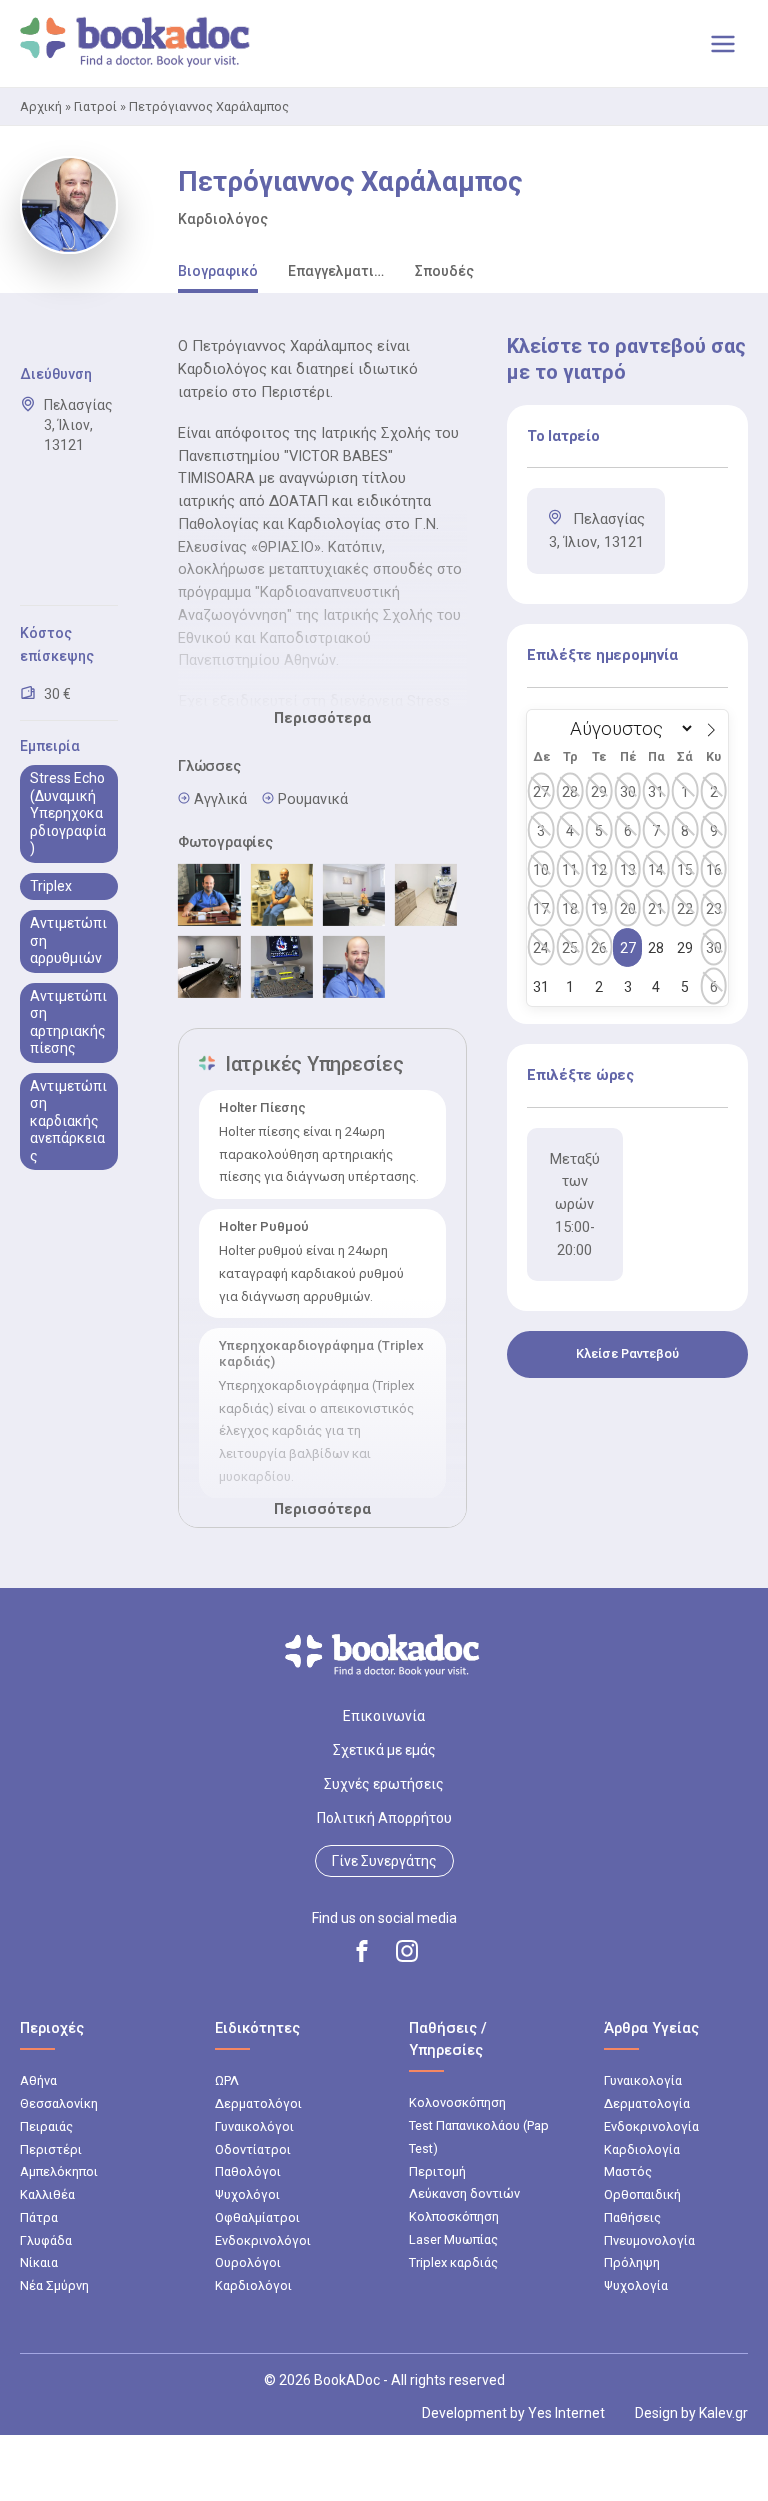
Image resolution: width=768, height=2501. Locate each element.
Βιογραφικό (218, 271)
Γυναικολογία (643, 2080)
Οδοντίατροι (253, 2149)
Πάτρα (39, 2217)
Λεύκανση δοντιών (464, 2193)
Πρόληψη (632, 2262)
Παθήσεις (632, 2217)
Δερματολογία (647, 2103)
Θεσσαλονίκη (59, 2103)
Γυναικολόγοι (254, 2126)
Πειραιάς (46, 2126)
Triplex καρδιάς (453, 2262)
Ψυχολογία (636, 2285)
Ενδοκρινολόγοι (263, 2240)
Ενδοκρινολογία (651, 2126)
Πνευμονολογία (649, 2240)
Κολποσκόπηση (454, 2216)
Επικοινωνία (384, 1716)
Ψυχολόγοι (247, 2194)
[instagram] (407, 1951)
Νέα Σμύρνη (54, 2285)
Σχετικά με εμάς (384, 1750)
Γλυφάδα (46, 2240)
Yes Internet (566, 2413)
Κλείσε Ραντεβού (627, 1353)
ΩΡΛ (227, 2080)
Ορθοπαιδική (642, 2194)
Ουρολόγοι (248, 2262)
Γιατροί (95, 106)
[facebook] (362, 1951)
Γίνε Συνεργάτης (384, 1861)
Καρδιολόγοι (253, 2285)
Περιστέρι (51, 2149)
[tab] (218, 272)
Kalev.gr (723, 2413)
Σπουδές (444, 271)
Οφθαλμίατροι (257, 2217)
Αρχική (41, 106)
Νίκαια (39, 2262)
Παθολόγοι (248, 2171)
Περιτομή (437, 2171)
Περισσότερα (322, 718)
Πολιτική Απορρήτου (384, 1818)
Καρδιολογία (642, 2149)
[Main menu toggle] (723, 44)
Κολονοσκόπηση (457, 2102)
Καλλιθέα (47, 2194)
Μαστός (628, 2171)
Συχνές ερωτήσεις (384, 1784)
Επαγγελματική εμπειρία (336, 271)
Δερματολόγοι (258, 2103)
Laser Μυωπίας (453, 2239)
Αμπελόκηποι (59, 2171)
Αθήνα (38, 2080)
